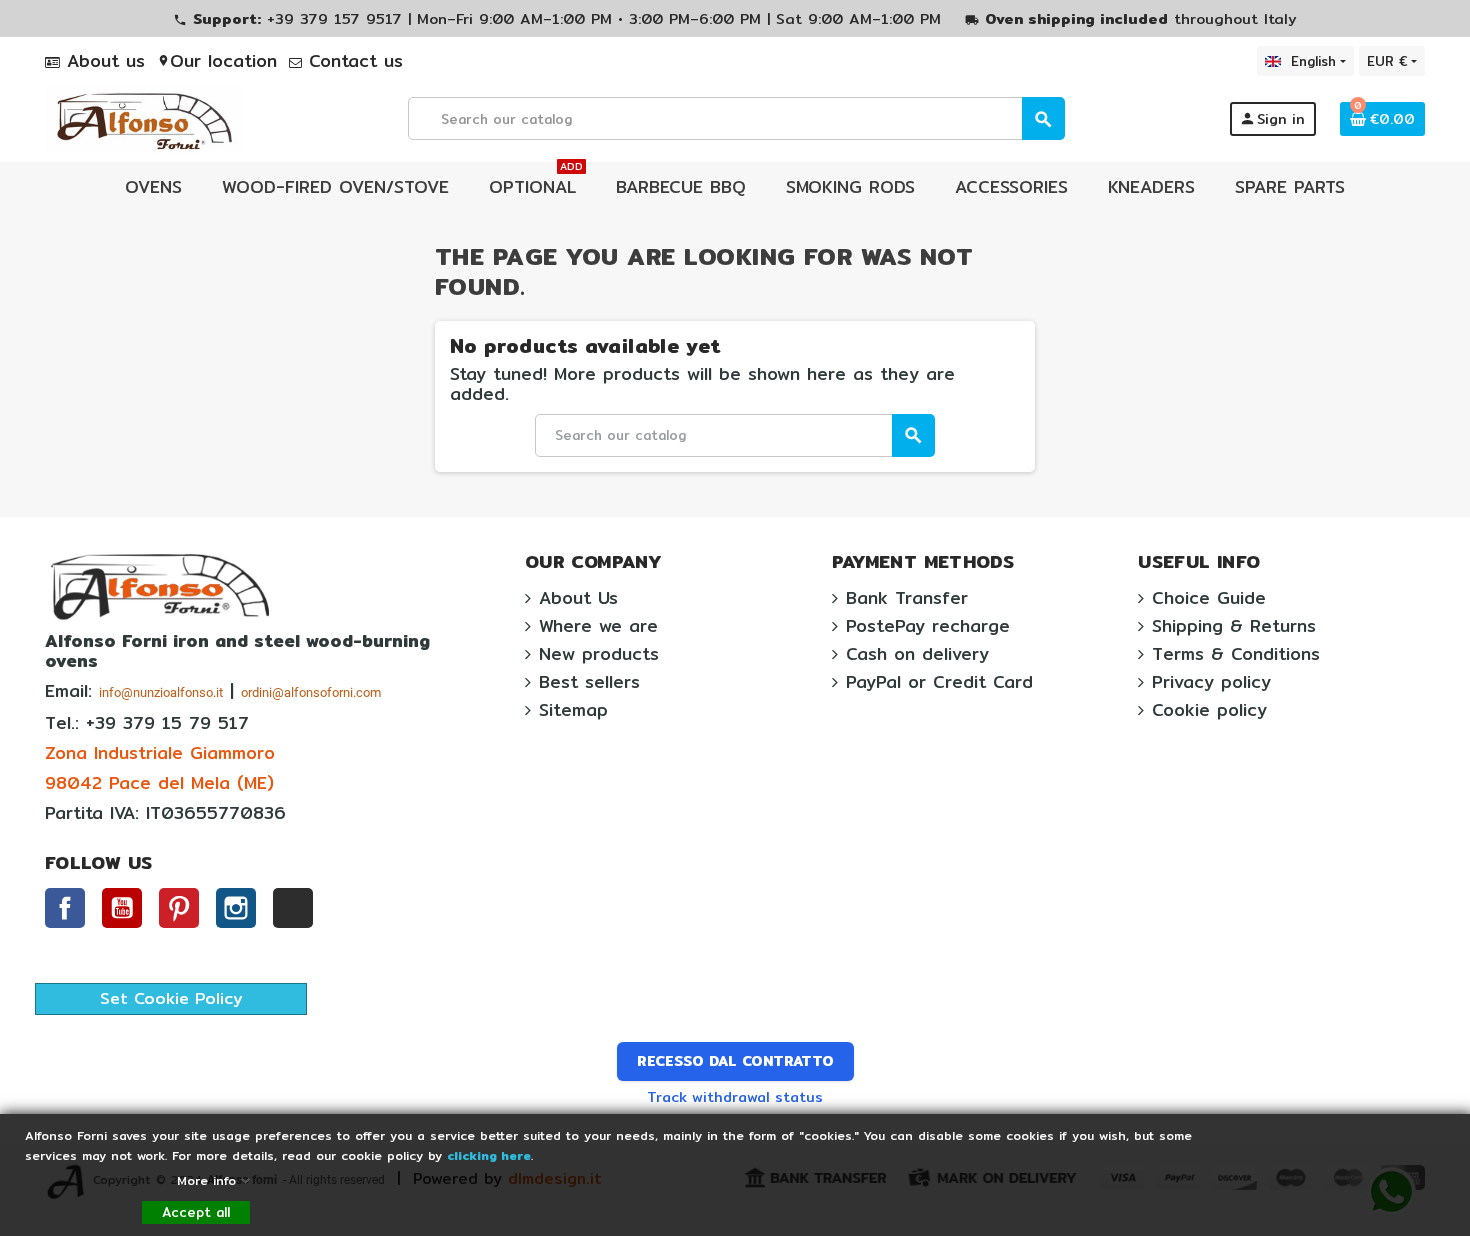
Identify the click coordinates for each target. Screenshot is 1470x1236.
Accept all (196, 1212)
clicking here (489, 1155)
